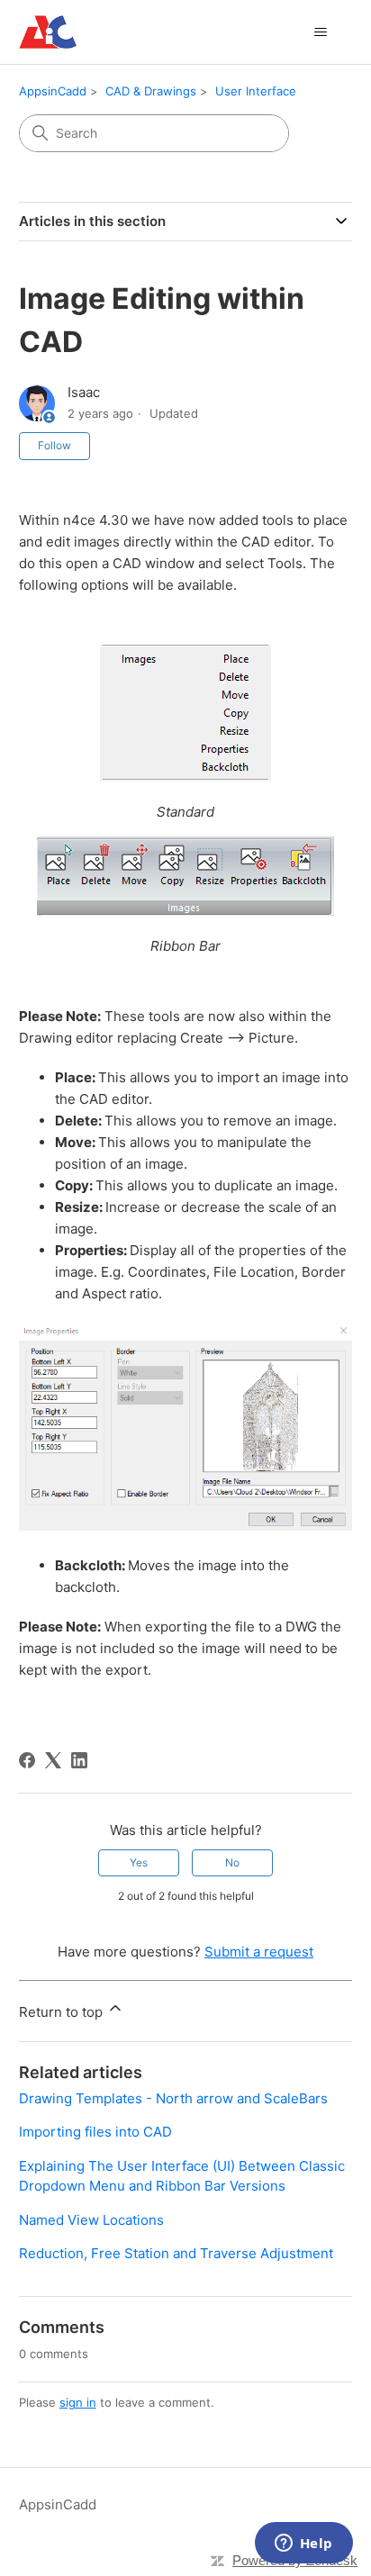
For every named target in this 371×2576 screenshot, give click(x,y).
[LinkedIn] (79, 1760)
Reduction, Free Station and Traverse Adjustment (176, 2253)
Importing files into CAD (95, 2132)
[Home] (48, 32)
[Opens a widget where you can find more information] (303, 2544)
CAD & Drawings (151, 91)
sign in (78, 2402)
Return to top (63, 2012)
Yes (139, 1862)
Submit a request (259, 1952)
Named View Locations (91, 2220)
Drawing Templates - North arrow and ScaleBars (173, 2098)
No (232, 1862)
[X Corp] (53, 1760)
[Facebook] (27, 1760)
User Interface (256, 91)
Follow (54, 445)
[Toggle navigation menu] (320, 32)
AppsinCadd (53, 91)
